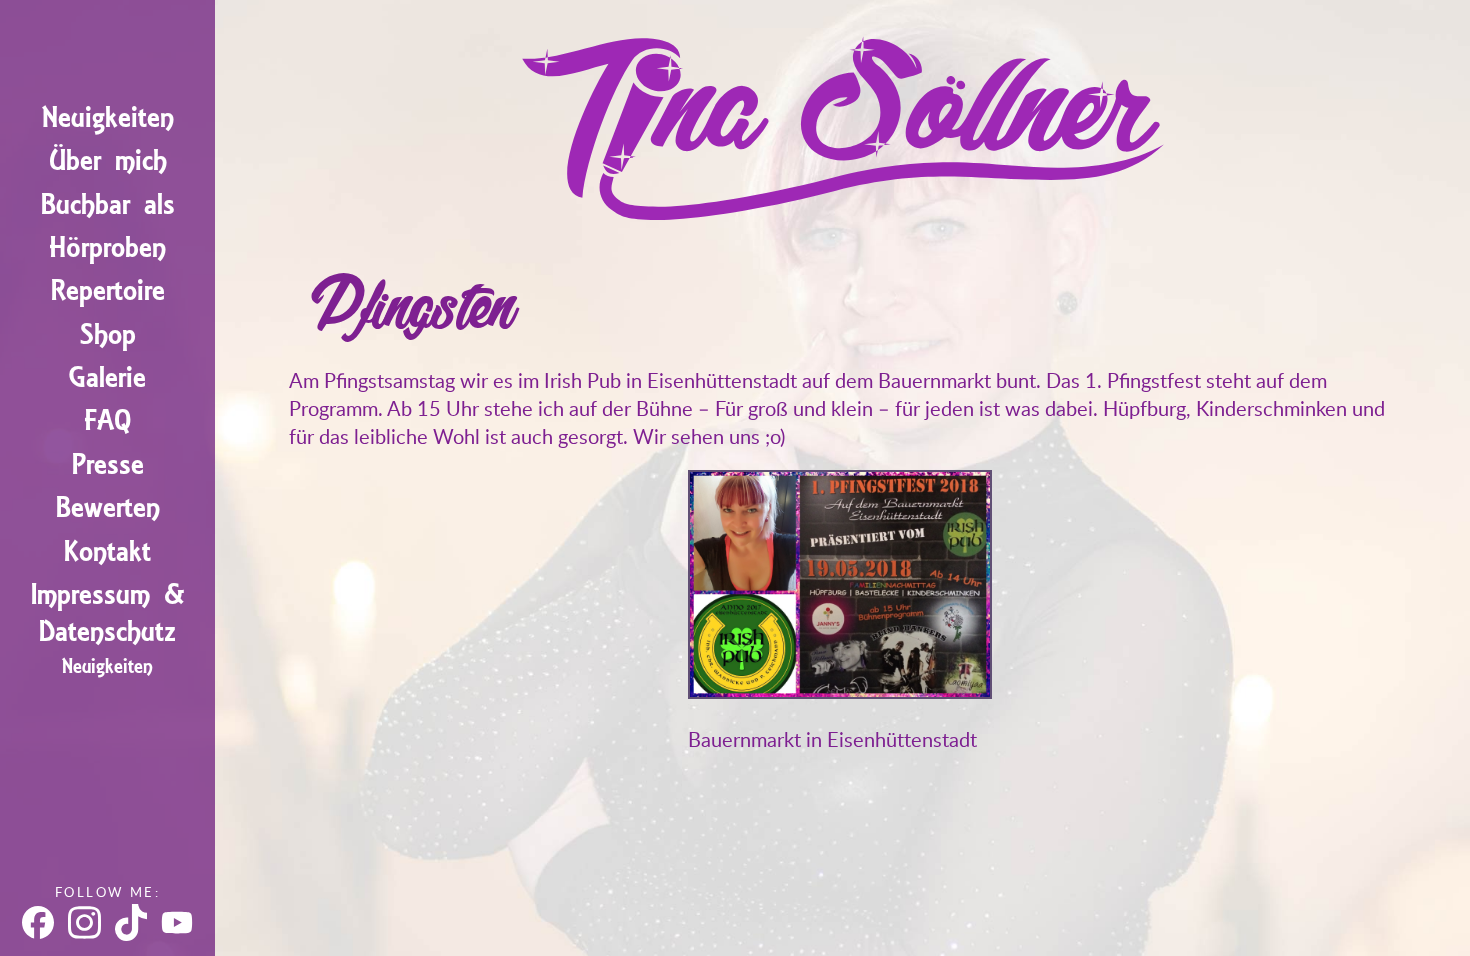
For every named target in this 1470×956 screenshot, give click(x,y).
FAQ (107, 420)
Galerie (107, 377)
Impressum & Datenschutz (108, 613)
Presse (108, 464)
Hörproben (107, 247)
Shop (108, 334)
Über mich (108, 160)
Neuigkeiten (108, 117)
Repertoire (108, 290)
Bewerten (108, 507)
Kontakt (107, 551)
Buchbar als (108, 204)
